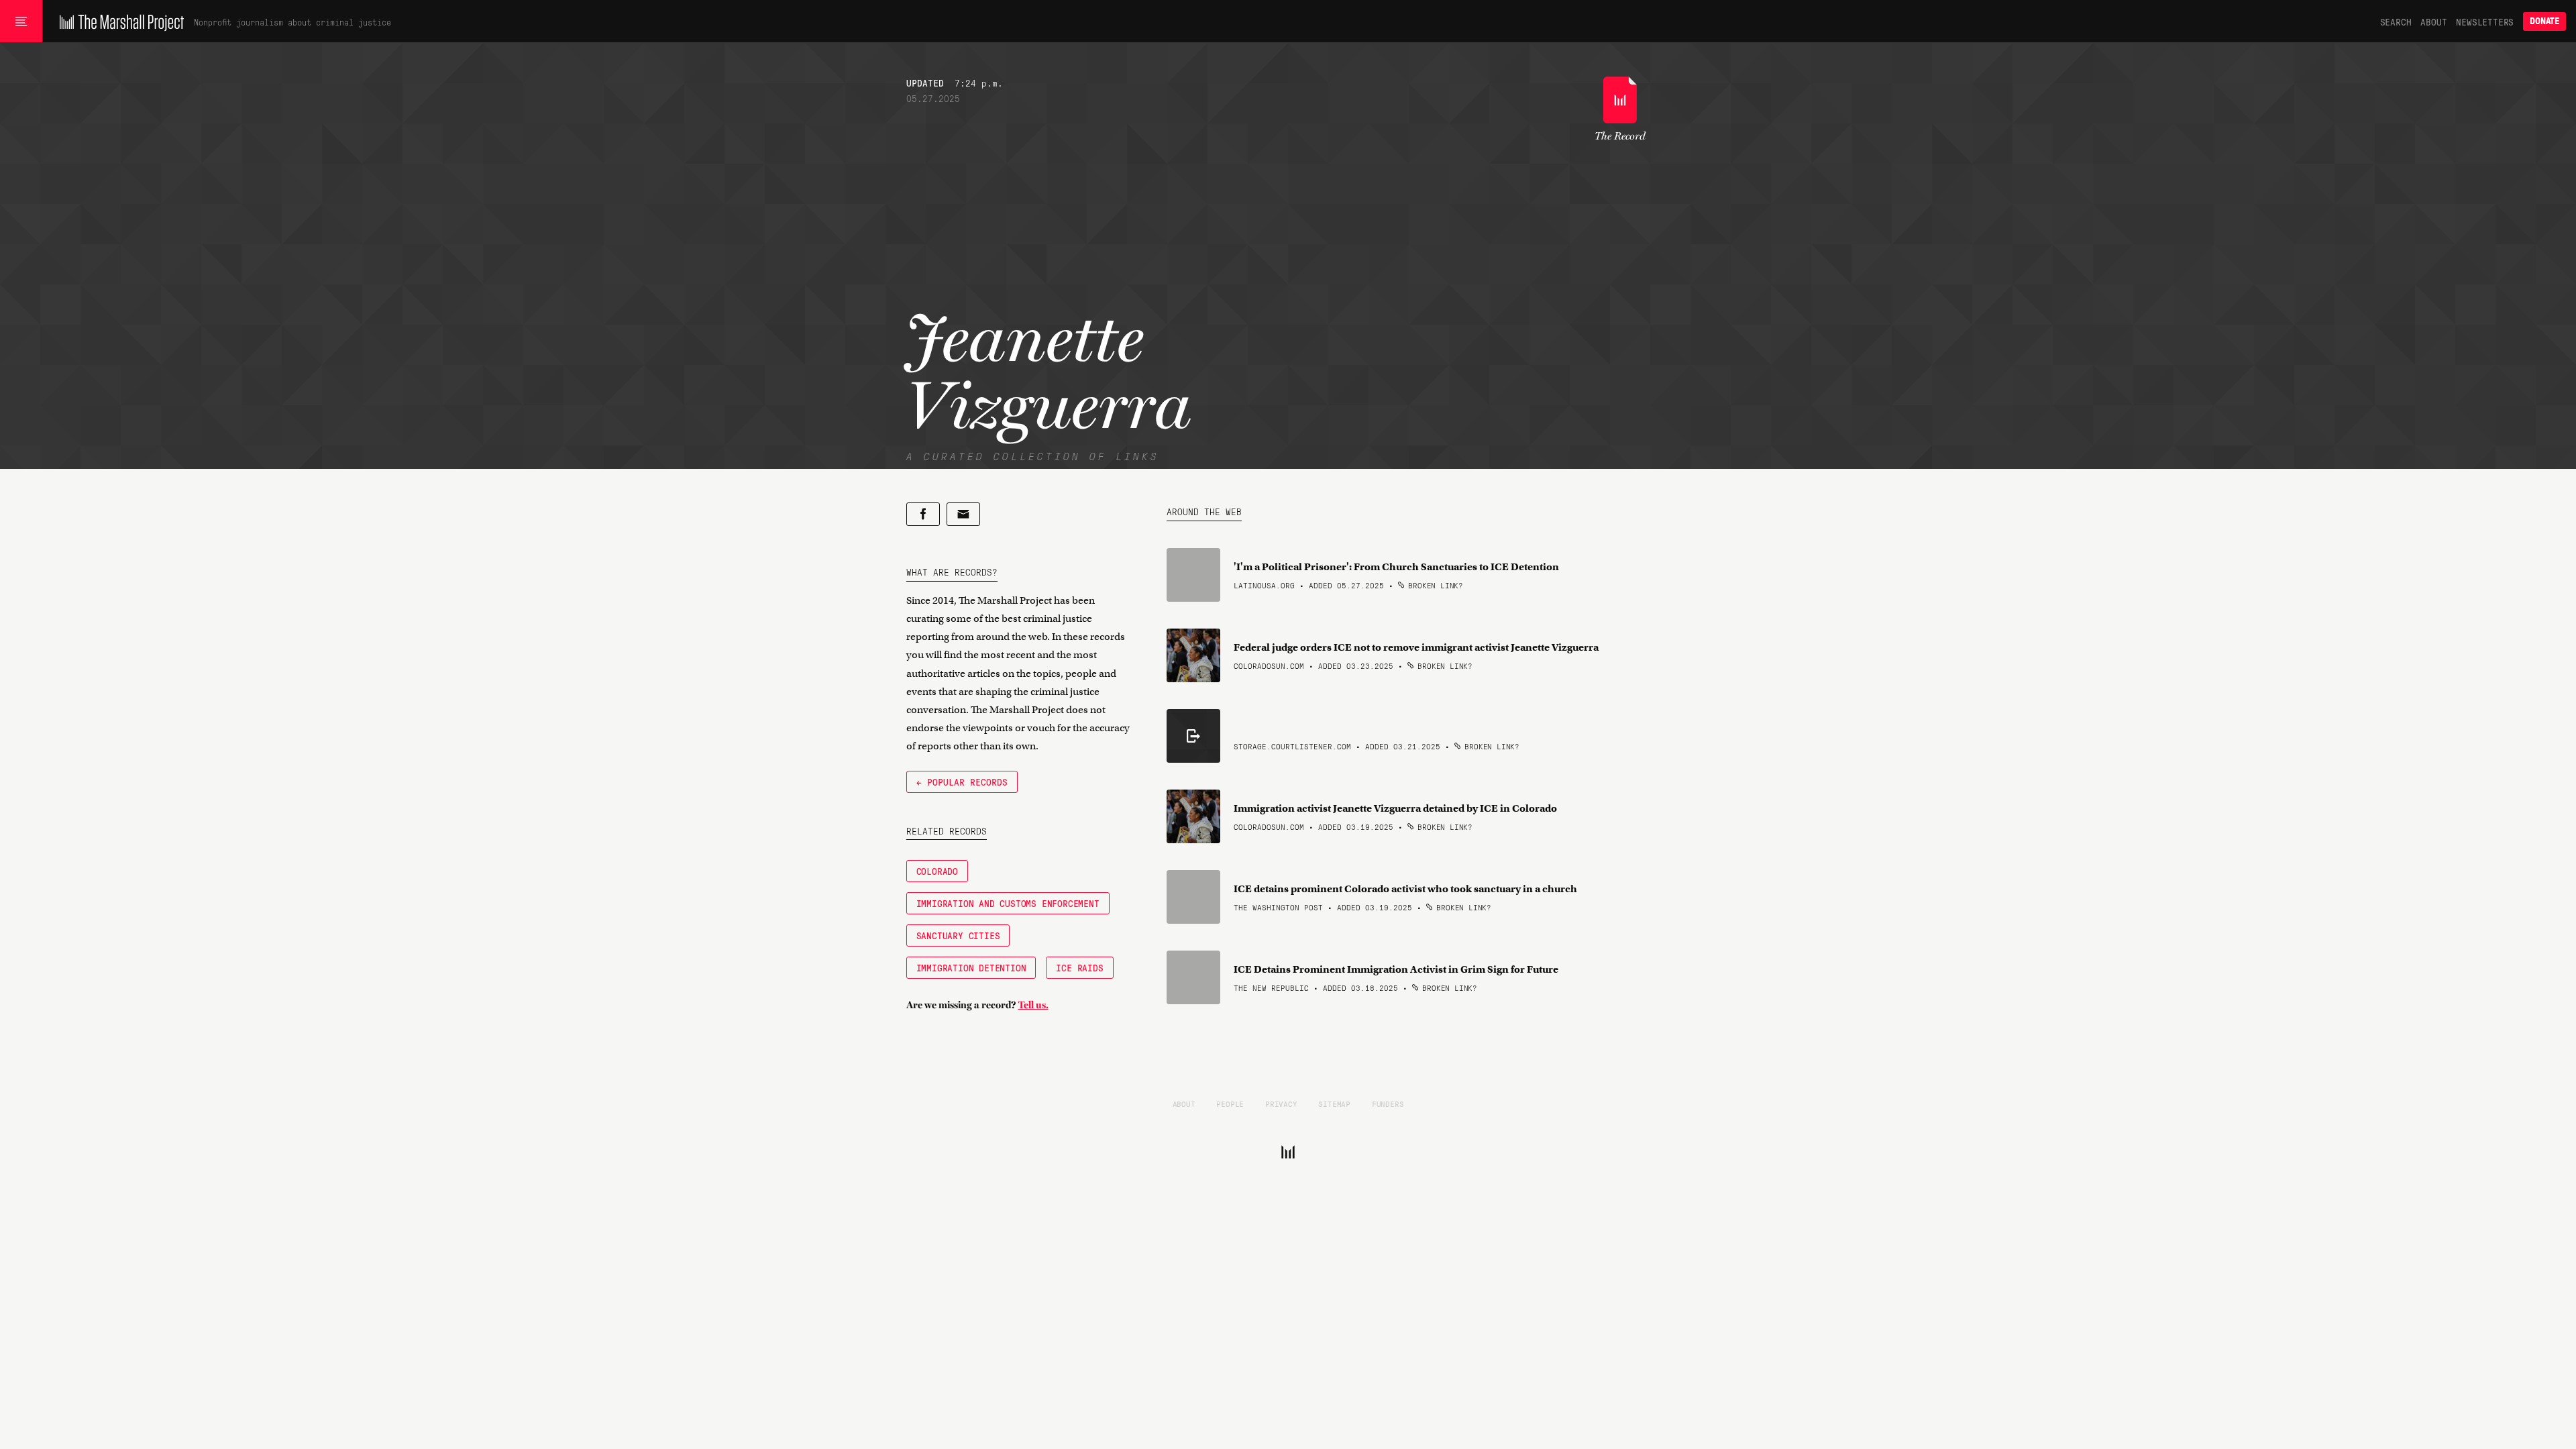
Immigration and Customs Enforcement (1008, 903)
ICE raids (1079, 967)
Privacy (1281, 1104)
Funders (1388, 1104)
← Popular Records (962, 782)
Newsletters (2485, 21)
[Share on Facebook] (923, 514)
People (1230, 1104)
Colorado (937, 871)
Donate (2544, 21)
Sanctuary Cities (958, 935)
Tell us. (1033, 1005)
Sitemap (1334, 1104)
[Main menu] (21, 21)
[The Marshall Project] (118, 21)
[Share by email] (963, 514)
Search (2396, 21)
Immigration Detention (971, 967)
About (2433, 21)
